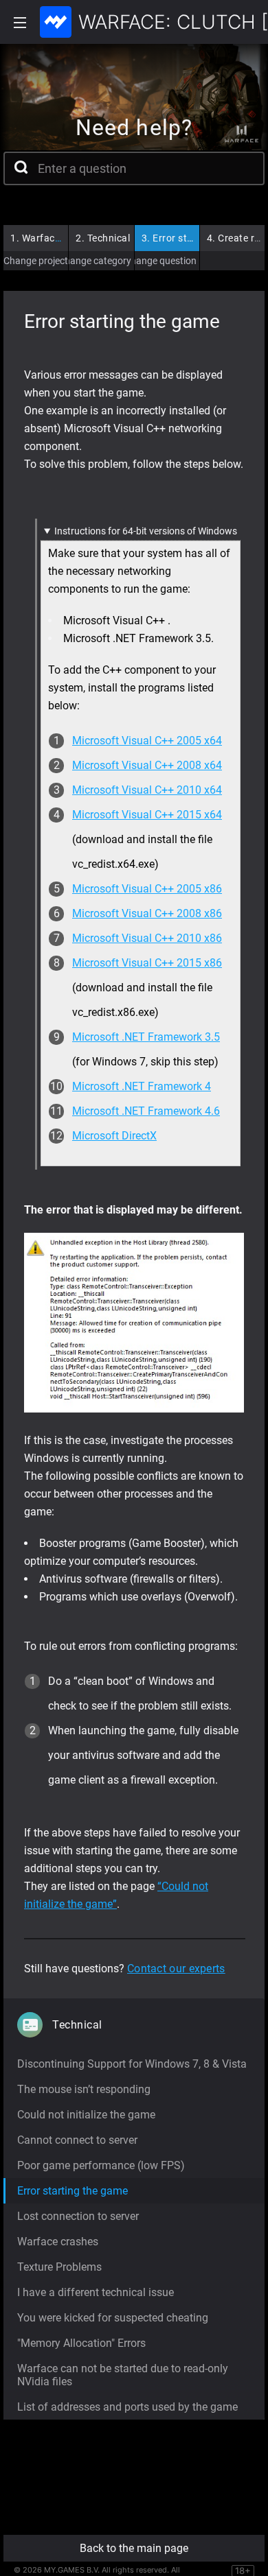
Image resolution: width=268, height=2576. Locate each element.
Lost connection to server (78, 2216)
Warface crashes (58, 2242)
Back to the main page (134, 2548)
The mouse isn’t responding (84, 2089)
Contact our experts (176, 1969)
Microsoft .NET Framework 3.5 (146, 1037)
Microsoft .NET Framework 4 (142, 1086)
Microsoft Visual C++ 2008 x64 (147, 765)
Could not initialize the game (86, 2115)
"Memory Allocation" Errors (81, 2343)
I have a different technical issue (96, 2292)
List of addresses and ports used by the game (127, 2407)
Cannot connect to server (77, 2140)
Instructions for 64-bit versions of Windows (146, 531)
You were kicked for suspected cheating (113, 2318)
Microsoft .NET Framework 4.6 (146, 1111)
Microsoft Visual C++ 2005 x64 (147, 741)
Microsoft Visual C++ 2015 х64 (147, 815)
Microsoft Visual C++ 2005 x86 (147, 889)
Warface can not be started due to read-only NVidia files (123, 2375)
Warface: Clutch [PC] (63, 238)
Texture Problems (59, 2267)
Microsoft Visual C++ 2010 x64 (147, 790)
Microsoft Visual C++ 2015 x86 (147, 963)
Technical (103, 238)
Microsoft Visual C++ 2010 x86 (147, 938)
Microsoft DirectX (114, 1136)
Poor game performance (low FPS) (101, 2165)
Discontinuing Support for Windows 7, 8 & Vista (132, 2064)
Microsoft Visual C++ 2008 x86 (147, 913)
